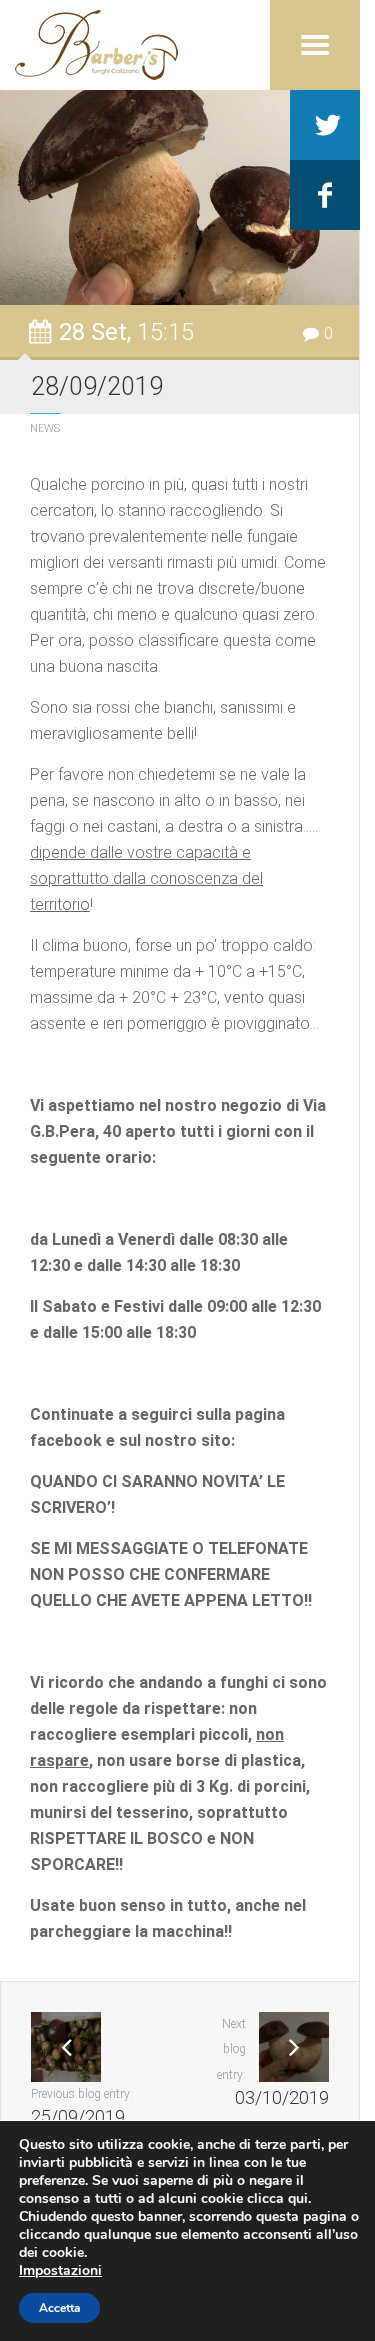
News (45, 428)
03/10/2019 (282, 2098)
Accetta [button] (59, 2308)
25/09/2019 (78, 2117)
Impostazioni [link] (60, 2270)
